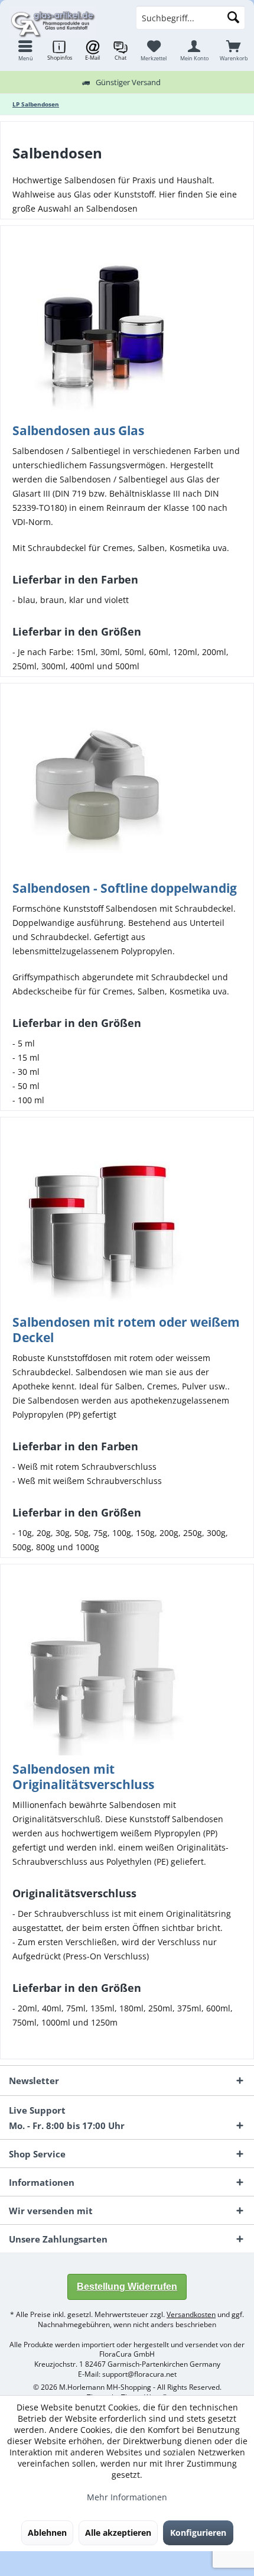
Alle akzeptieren (118, 2533)
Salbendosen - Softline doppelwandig (125, 888)
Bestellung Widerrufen (127, 2287)
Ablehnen (47, 2533)
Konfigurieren (198, 2533)
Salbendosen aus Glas (78, 430)
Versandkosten (191, 2314)
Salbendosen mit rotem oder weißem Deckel (126, 1330)
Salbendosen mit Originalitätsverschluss (83, 1777)
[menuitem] (234, 50)
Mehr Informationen (127, 2497)
